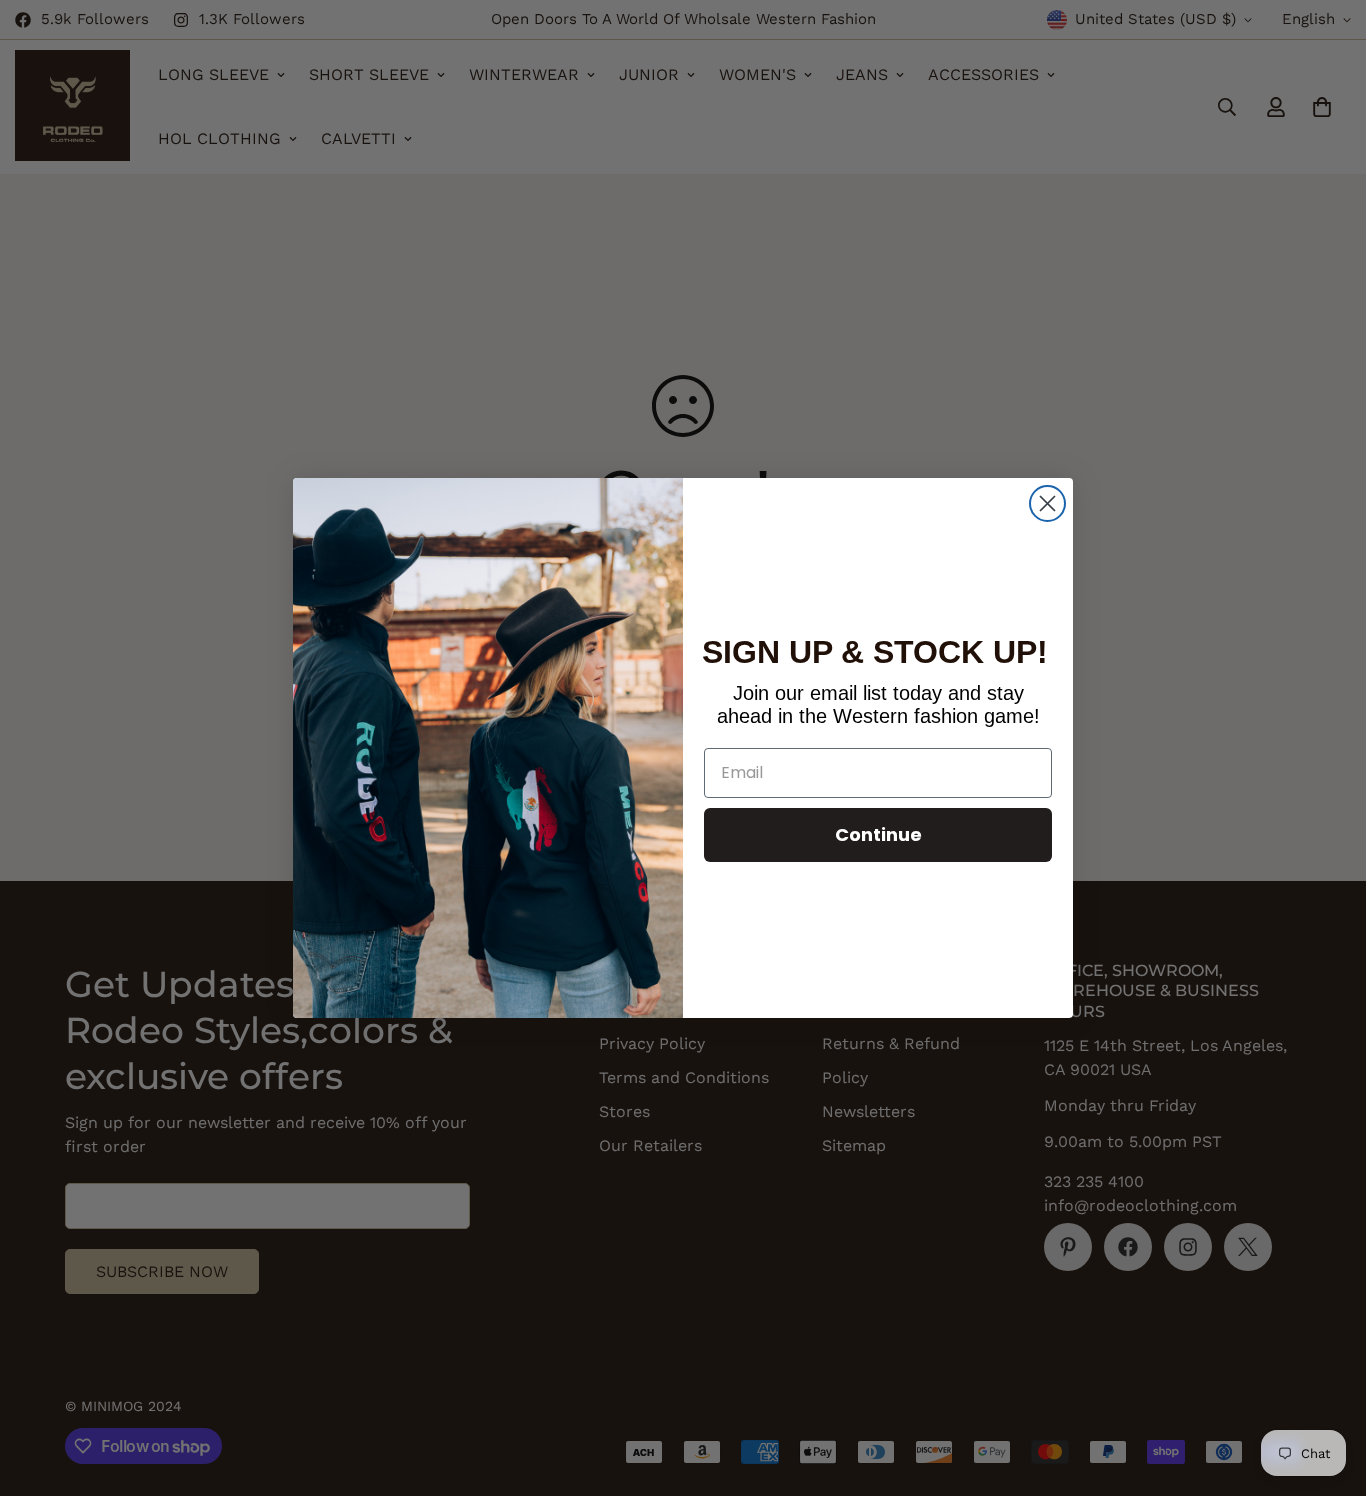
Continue (878, 834)
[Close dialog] (1047, 503)
